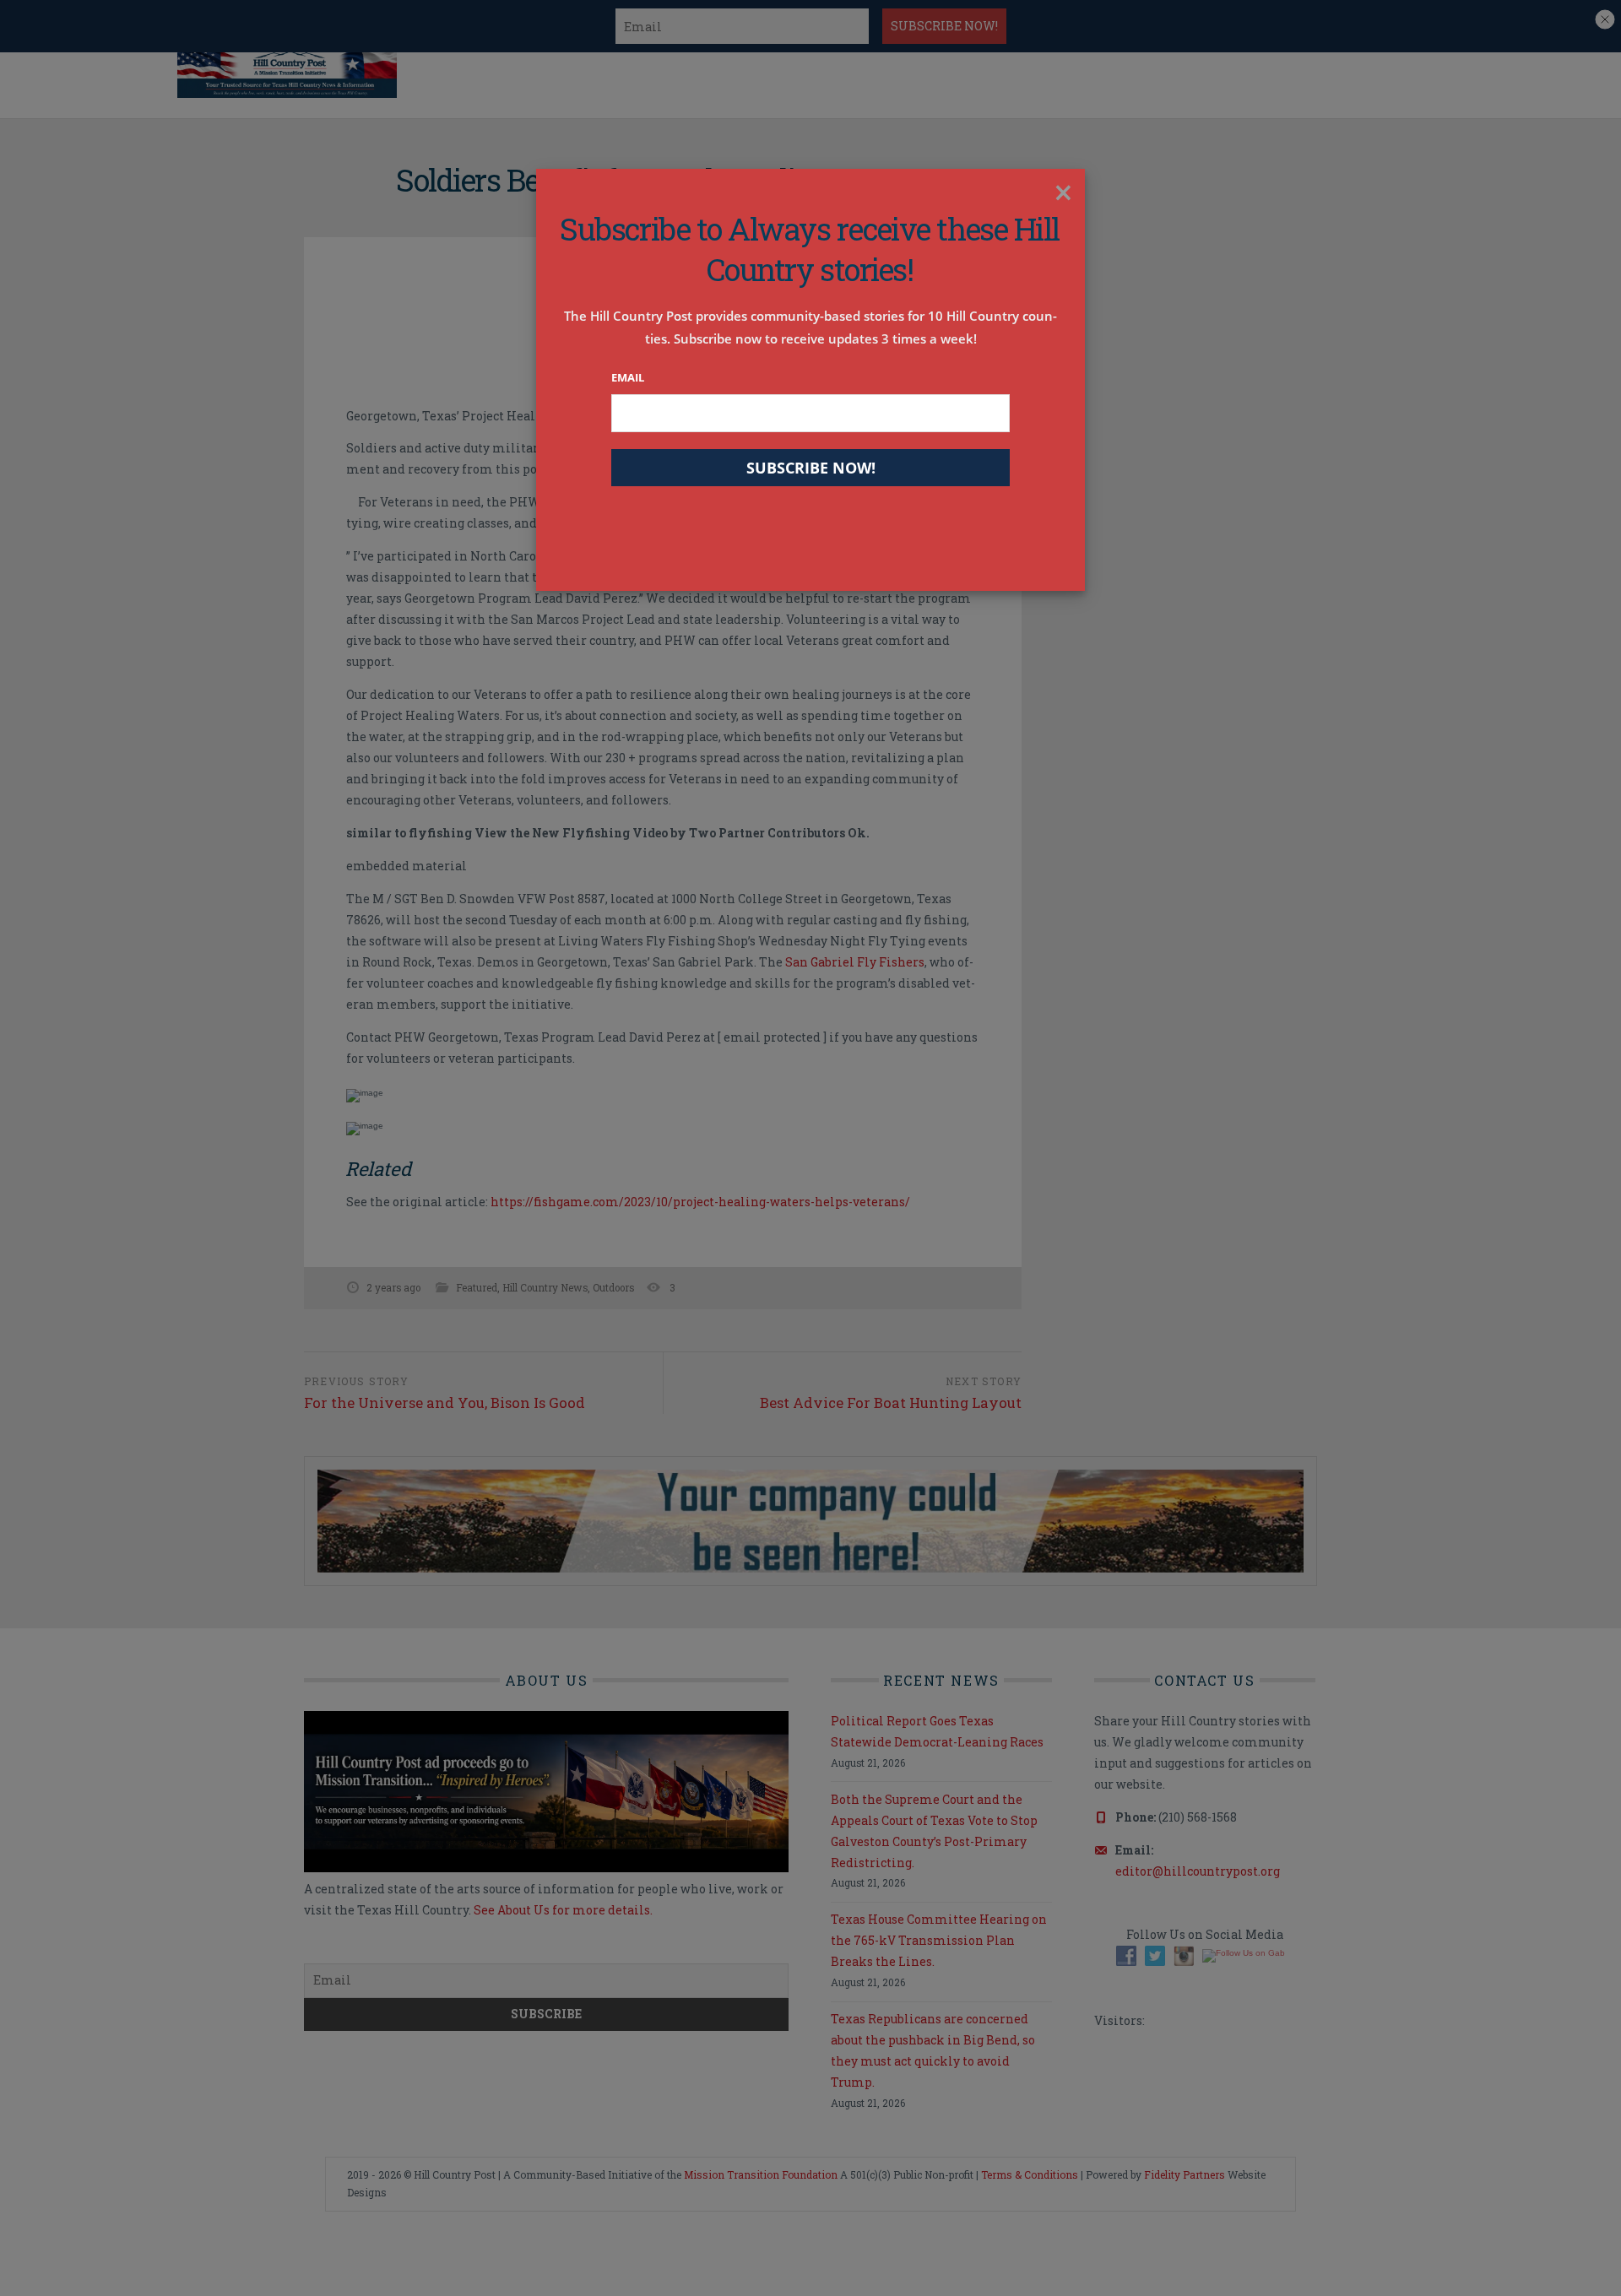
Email (628, 377)
